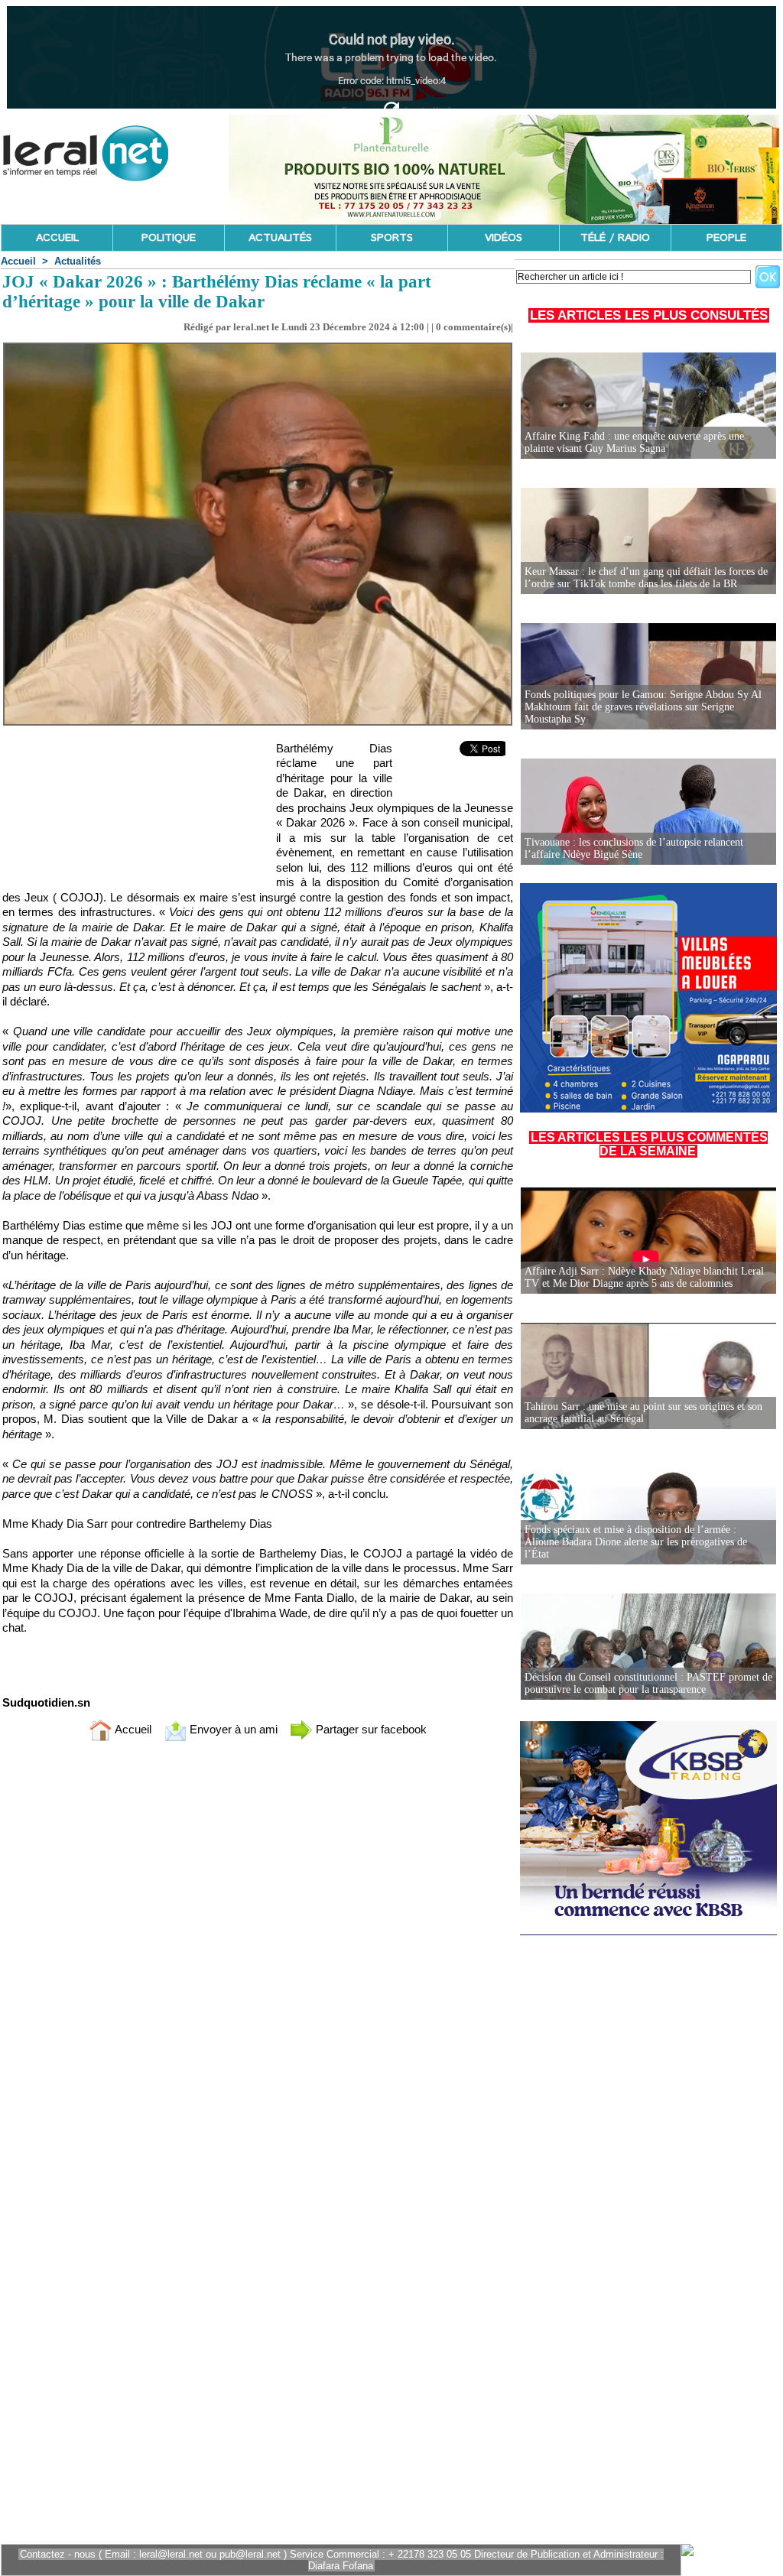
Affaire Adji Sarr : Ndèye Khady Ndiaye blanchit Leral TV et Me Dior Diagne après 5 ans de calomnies (644, 1277)
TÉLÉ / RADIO (615, 238)
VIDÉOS (504, 238)
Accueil (18, 261)
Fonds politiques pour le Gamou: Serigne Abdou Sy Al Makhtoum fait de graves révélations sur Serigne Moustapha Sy (643, 707)
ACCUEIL (57, 238)
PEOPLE (726, 238)
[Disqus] (258, 1955)
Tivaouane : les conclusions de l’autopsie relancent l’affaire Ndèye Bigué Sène (634, 848)
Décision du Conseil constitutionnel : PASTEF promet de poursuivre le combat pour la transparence (648, 1683)
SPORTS (392, 238)
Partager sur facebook (370, 1729)
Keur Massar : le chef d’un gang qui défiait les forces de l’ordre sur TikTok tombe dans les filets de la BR (646, 578)
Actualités (78, 261)
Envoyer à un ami (232, 1729)
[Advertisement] (130, 810)
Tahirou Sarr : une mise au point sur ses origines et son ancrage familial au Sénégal (643, 1413)
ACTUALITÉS (280, 238)
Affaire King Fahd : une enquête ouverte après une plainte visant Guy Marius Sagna (634, 442)
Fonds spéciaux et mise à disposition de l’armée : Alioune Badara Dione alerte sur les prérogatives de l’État (636, 1542)
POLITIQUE (169, 238)
